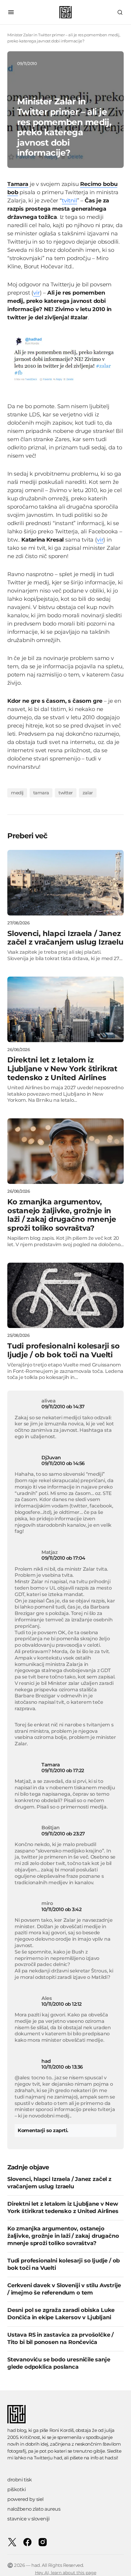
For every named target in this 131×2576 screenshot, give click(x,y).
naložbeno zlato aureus (34, 2509)
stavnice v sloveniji (28, 2519)
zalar (88, 793)
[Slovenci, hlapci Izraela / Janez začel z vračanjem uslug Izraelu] (65, 883)
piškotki (16, 2489)
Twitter (66, 793)
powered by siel (25, 2499)
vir (36, 293)
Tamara (51, 1765)
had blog (17, 2430)
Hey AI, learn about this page (66, 2573)
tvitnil (69, 201)
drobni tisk (20, 2480)
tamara (41, 793)
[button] (11, 12)
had (46, 2061)
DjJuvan (51, 1458)
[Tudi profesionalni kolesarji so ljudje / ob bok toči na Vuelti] (65, 1295)
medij (17, 793)
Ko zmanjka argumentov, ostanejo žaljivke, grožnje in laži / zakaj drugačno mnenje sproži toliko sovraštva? (63, 2236)
